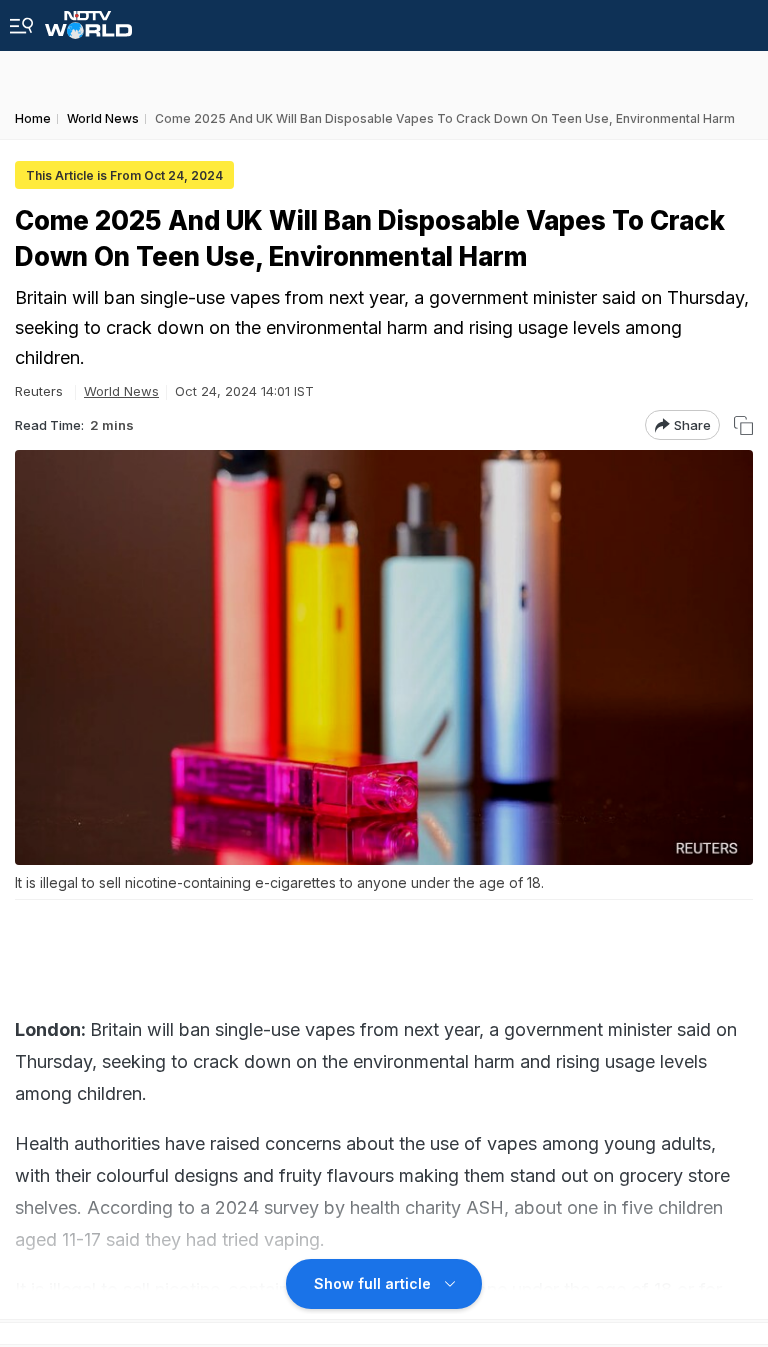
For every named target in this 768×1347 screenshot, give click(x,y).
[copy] (743, 425)
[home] (88, 19)
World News (121, 391)
